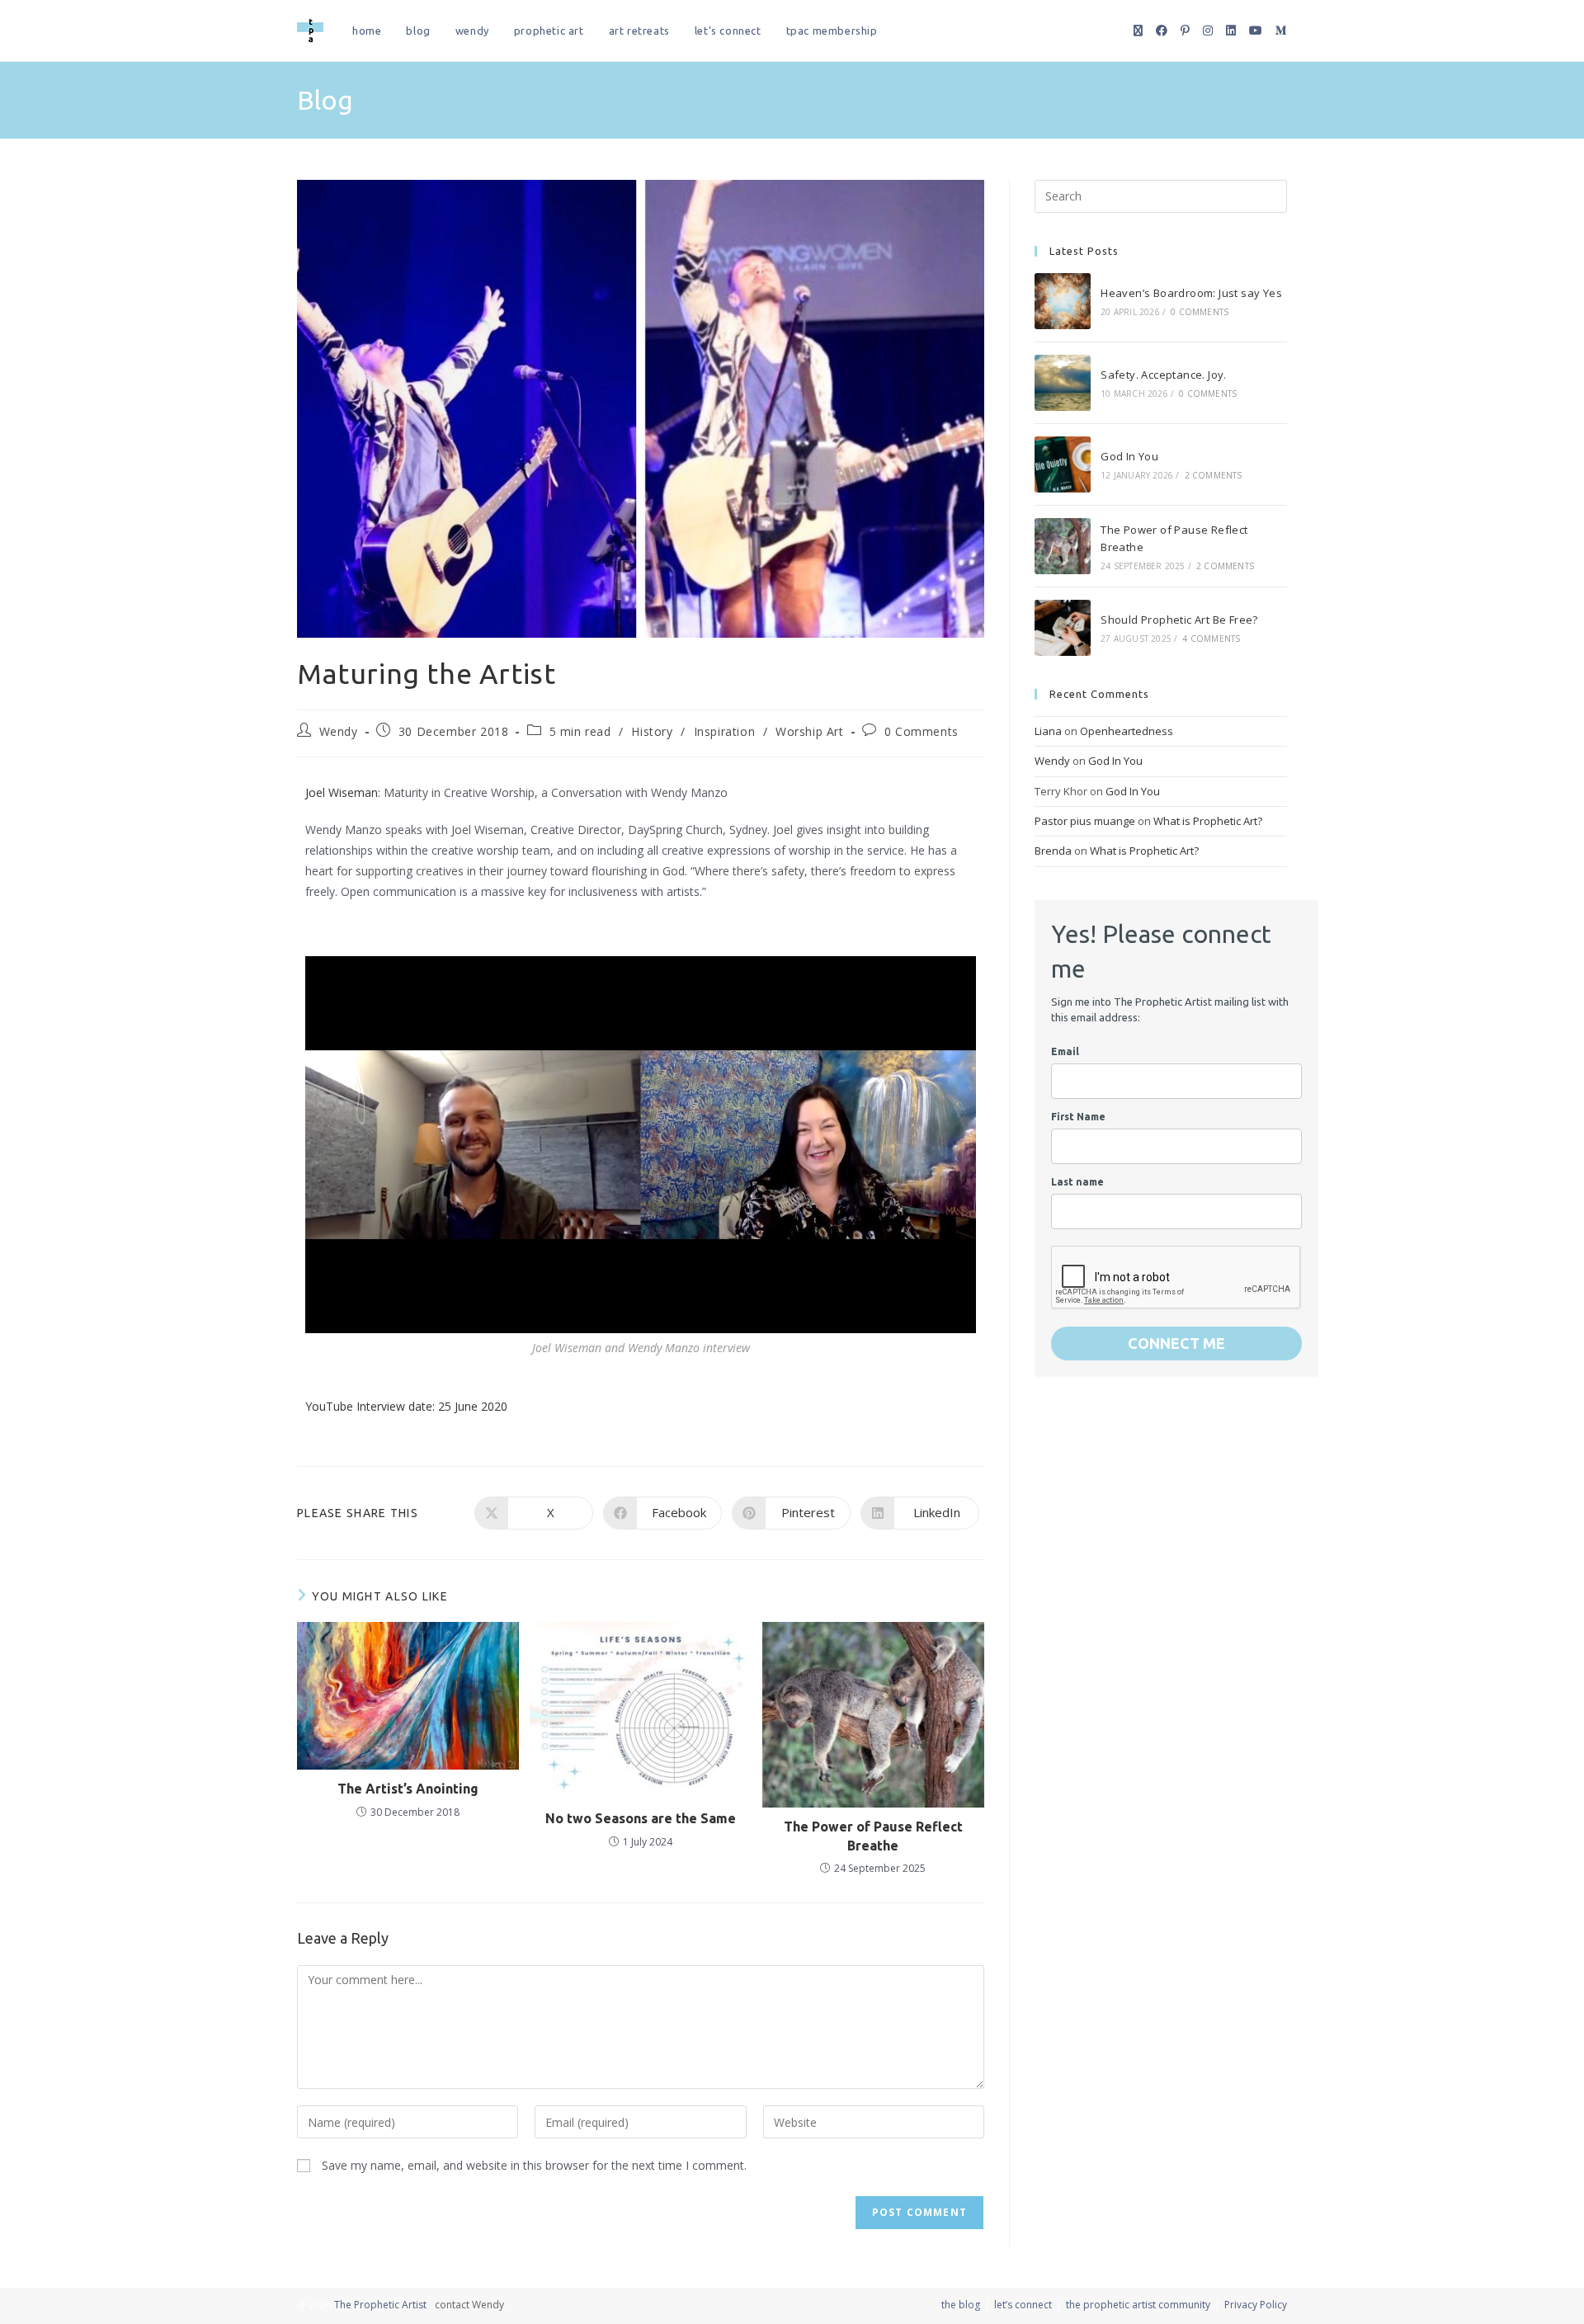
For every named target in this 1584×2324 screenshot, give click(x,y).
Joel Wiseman (342, 792)
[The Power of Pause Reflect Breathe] (1063, 546)
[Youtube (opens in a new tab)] (1256, 31)
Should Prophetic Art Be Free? (1179, 620)
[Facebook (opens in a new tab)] (1162, 31)
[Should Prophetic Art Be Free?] (1063, 628)
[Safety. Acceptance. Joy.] (1063, 383)
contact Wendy (469, 2305)
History (652, 731)
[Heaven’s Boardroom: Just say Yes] (1063, 301)
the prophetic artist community (1138, 2305)
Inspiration (725, 731)
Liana (1048, 731)
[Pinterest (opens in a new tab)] (1185, 31)
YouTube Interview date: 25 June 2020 (406, 1406)
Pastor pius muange (1085, 821)
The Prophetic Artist (380, 2305)
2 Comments (1214, 475)
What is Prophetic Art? (1208, 821)
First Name (1078, 1117)
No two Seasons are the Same (641, 1818)
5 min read (580, 731)
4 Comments (1211, 639)
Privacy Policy (1256, 2305)
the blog (961, 2305)
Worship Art (810, 731)
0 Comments (922, 731)
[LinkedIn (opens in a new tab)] (1231, 31)
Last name (1077, 1182)
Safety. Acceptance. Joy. (1164, 375)
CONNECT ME (1176, 1343)
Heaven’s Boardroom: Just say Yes (1191, 293)
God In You (1129, 456)
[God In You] (1063, 464)
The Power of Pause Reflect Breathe (873, 1836)
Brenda (1053, 851)
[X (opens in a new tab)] (1138, 31)
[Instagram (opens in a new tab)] (1208, 31)
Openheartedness (1127, 731)
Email (1065, 1051)
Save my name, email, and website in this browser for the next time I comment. (534, 2165)
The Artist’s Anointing (408, 1789)
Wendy (339, 731)
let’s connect (1023, 2305)
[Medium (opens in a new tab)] (1281, 31)
